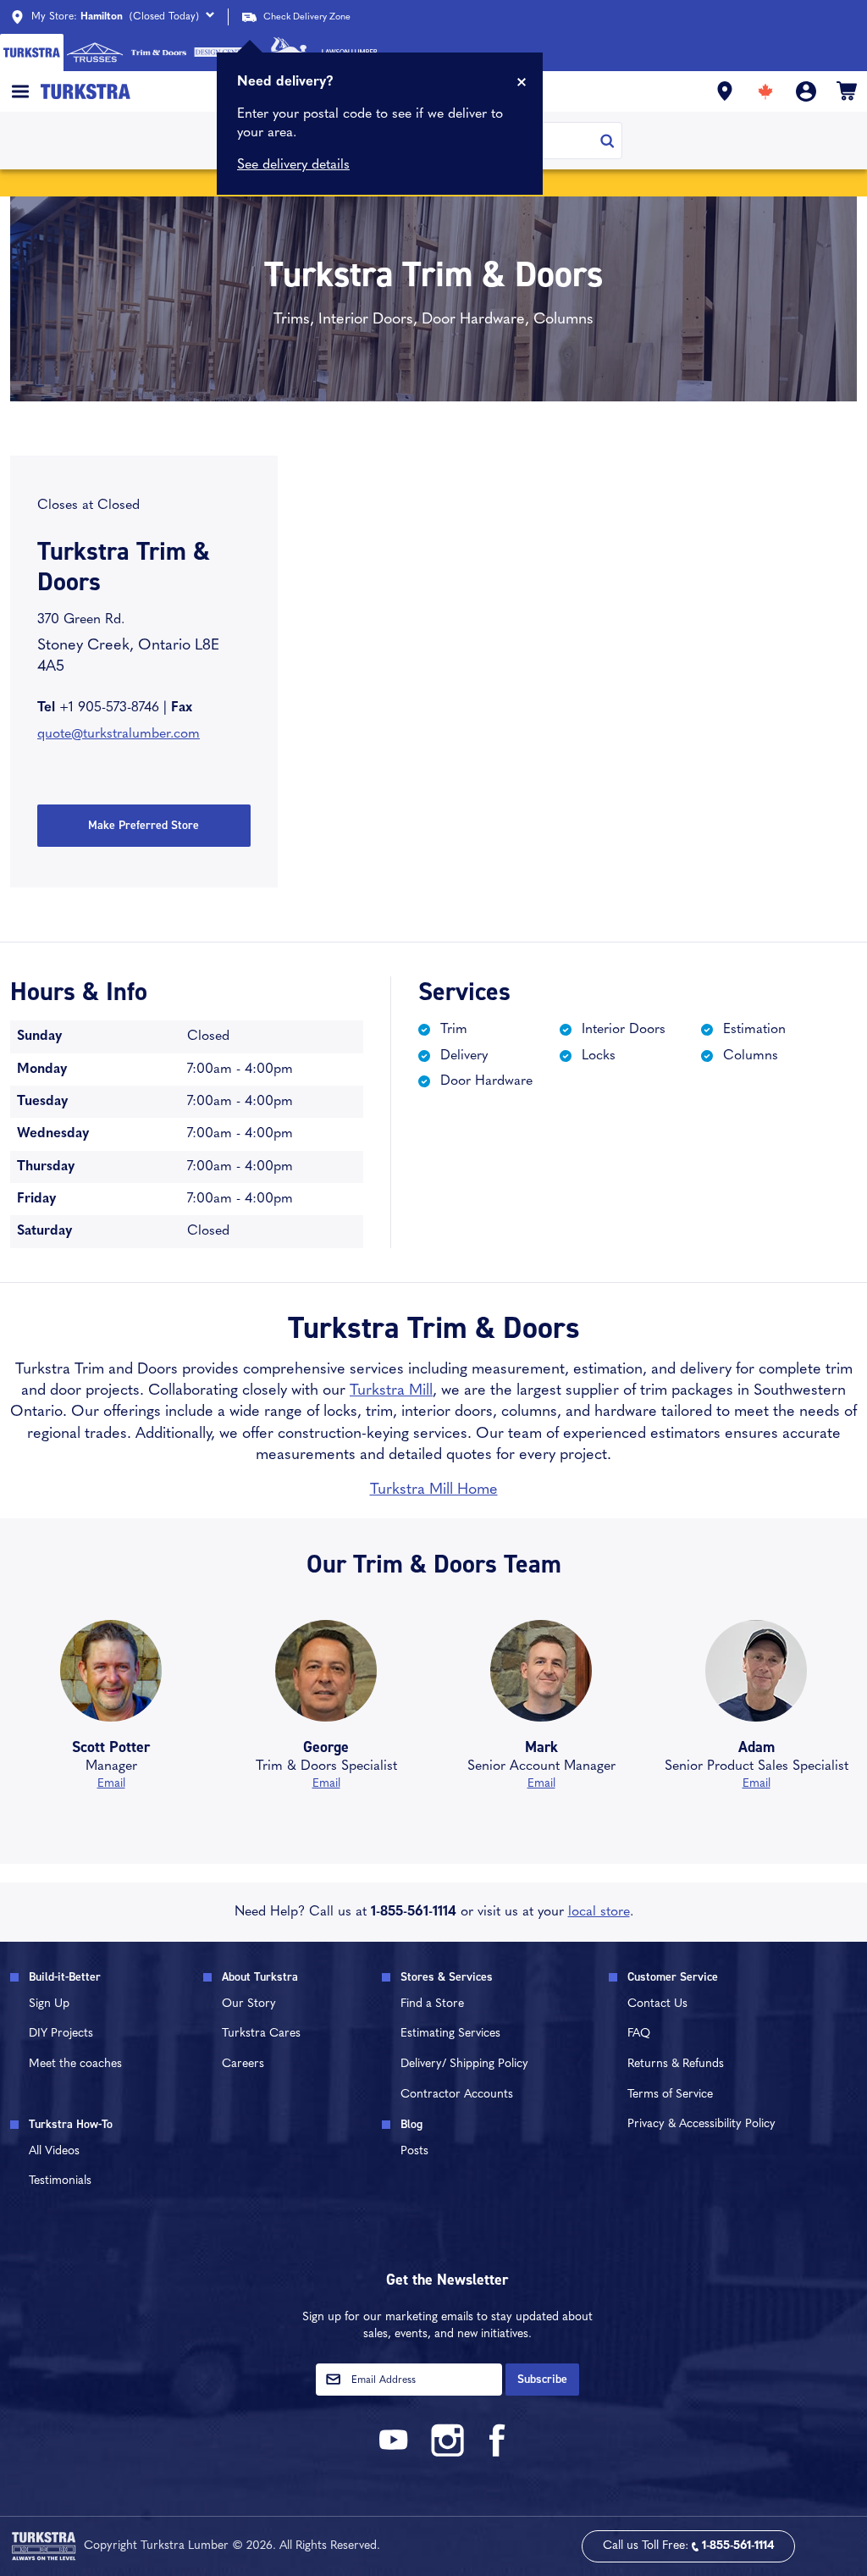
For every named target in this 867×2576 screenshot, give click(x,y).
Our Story (249, 2004)
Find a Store (432, 2004)
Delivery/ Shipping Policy (464, 2064)
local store (599, 1912)
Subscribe (542, 2379)
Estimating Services (450, 2034)
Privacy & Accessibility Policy (701, 2124)
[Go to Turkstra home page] (32, 53)
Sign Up (49, 2004)
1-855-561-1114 (414, 1912)
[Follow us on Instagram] (447, 2454)
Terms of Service (670, 2095)
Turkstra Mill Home (434, 1490)
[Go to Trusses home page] (95, 53)
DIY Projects (61, 2034)
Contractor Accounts (457, 2095)
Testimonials (60, 2181)
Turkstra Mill (391, 1391)
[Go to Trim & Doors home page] (159, 53)
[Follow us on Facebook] (498, 2454)
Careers (243, 2064)
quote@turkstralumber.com (119, 734)
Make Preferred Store (144, 825)
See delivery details (293, 165)
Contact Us (657, 2004)
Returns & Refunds (676, 2064)
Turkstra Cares (261, 2034)
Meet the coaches (75, 2064)
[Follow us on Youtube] (396, 2454)
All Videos (54, 2151)
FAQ (639, 2034)
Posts (414, 2151)
